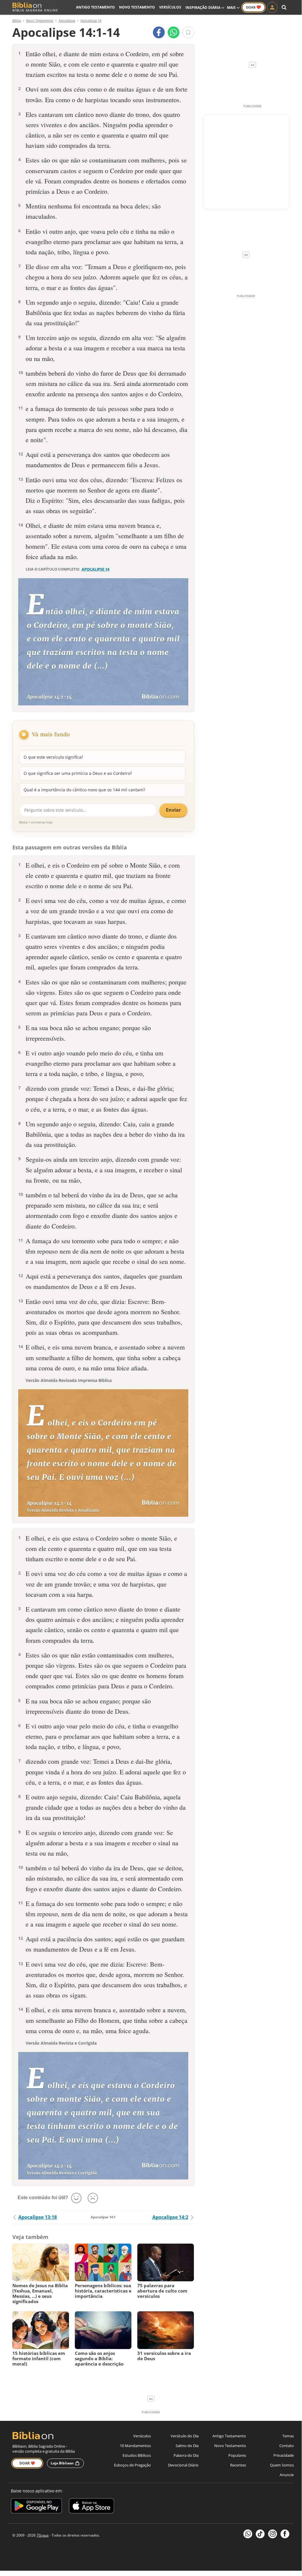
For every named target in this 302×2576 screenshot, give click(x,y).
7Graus (43, 2535)
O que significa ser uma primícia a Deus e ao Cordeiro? (78, 773)
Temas (288, 2436)
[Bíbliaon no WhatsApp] (248, 2534)
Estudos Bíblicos (137, 2455)
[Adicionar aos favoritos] (188, 32)
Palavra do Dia (186, 2455)
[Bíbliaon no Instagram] (273, 2534)
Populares (237, 2455)
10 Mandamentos (135, 2446)
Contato (287, 2446)
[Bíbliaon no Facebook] (285, 2534)
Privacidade (284, 2455)
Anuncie (287, 2475)
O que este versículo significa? (53, 757)
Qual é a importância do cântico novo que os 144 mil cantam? (84, 790)
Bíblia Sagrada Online (35, 10)
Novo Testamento (137, 7)
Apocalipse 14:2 (170, 2217)
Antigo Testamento (95, 7)
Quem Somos (282, 2465)
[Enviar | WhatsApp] (174, 32)
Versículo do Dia (185, 2436)
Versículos (170, 7)
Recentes (238, 2465)
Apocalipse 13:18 (38, 2217)
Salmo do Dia (187, 2446)
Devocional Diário (183, 2465)
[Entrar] (272, 7)
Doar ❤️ (27, 2463)
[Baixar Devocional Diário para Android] (36, 2507)
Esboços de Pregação (132, 2465)
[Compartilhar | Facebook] (159, 32)
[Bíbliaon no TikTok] (260, 2534)
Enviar (173, 810)
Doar (254, 7)
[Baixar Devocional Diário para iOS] (91, 2507)
